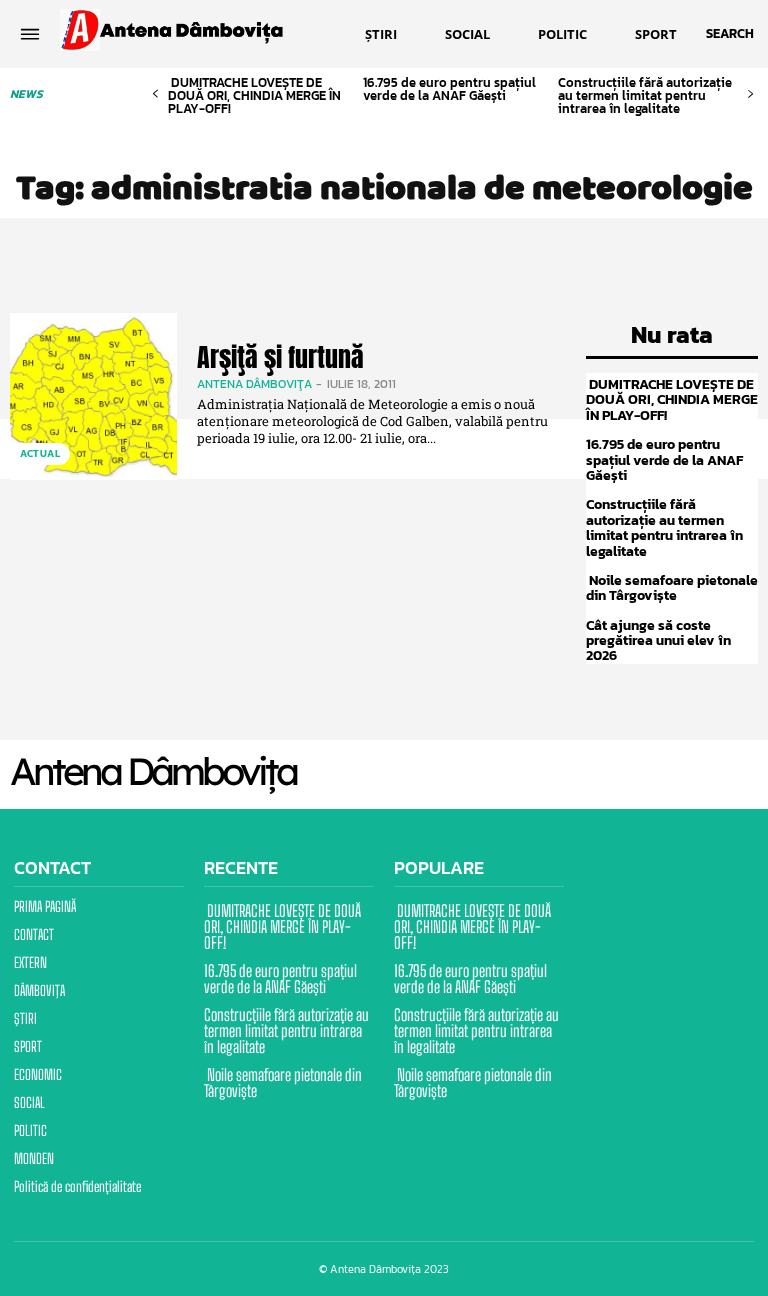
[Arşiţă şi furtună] (93, 396)
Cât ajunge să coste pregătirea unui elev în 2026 (658, 641)
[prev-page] (155, 94)
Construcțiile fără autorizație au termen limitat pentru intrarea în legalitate (645, 95)
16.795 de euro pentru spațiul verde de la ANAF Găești (449, 89)
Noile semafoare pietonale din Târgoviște (672, 588)
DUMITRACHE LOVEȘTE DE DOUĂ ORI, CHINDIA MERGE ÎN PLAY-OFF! (254, 95)
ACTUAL (40, 453)
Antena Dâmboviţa (254, 384)
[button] (730, 34)
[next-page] (750, 94)
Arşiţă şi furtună (280, 357)
